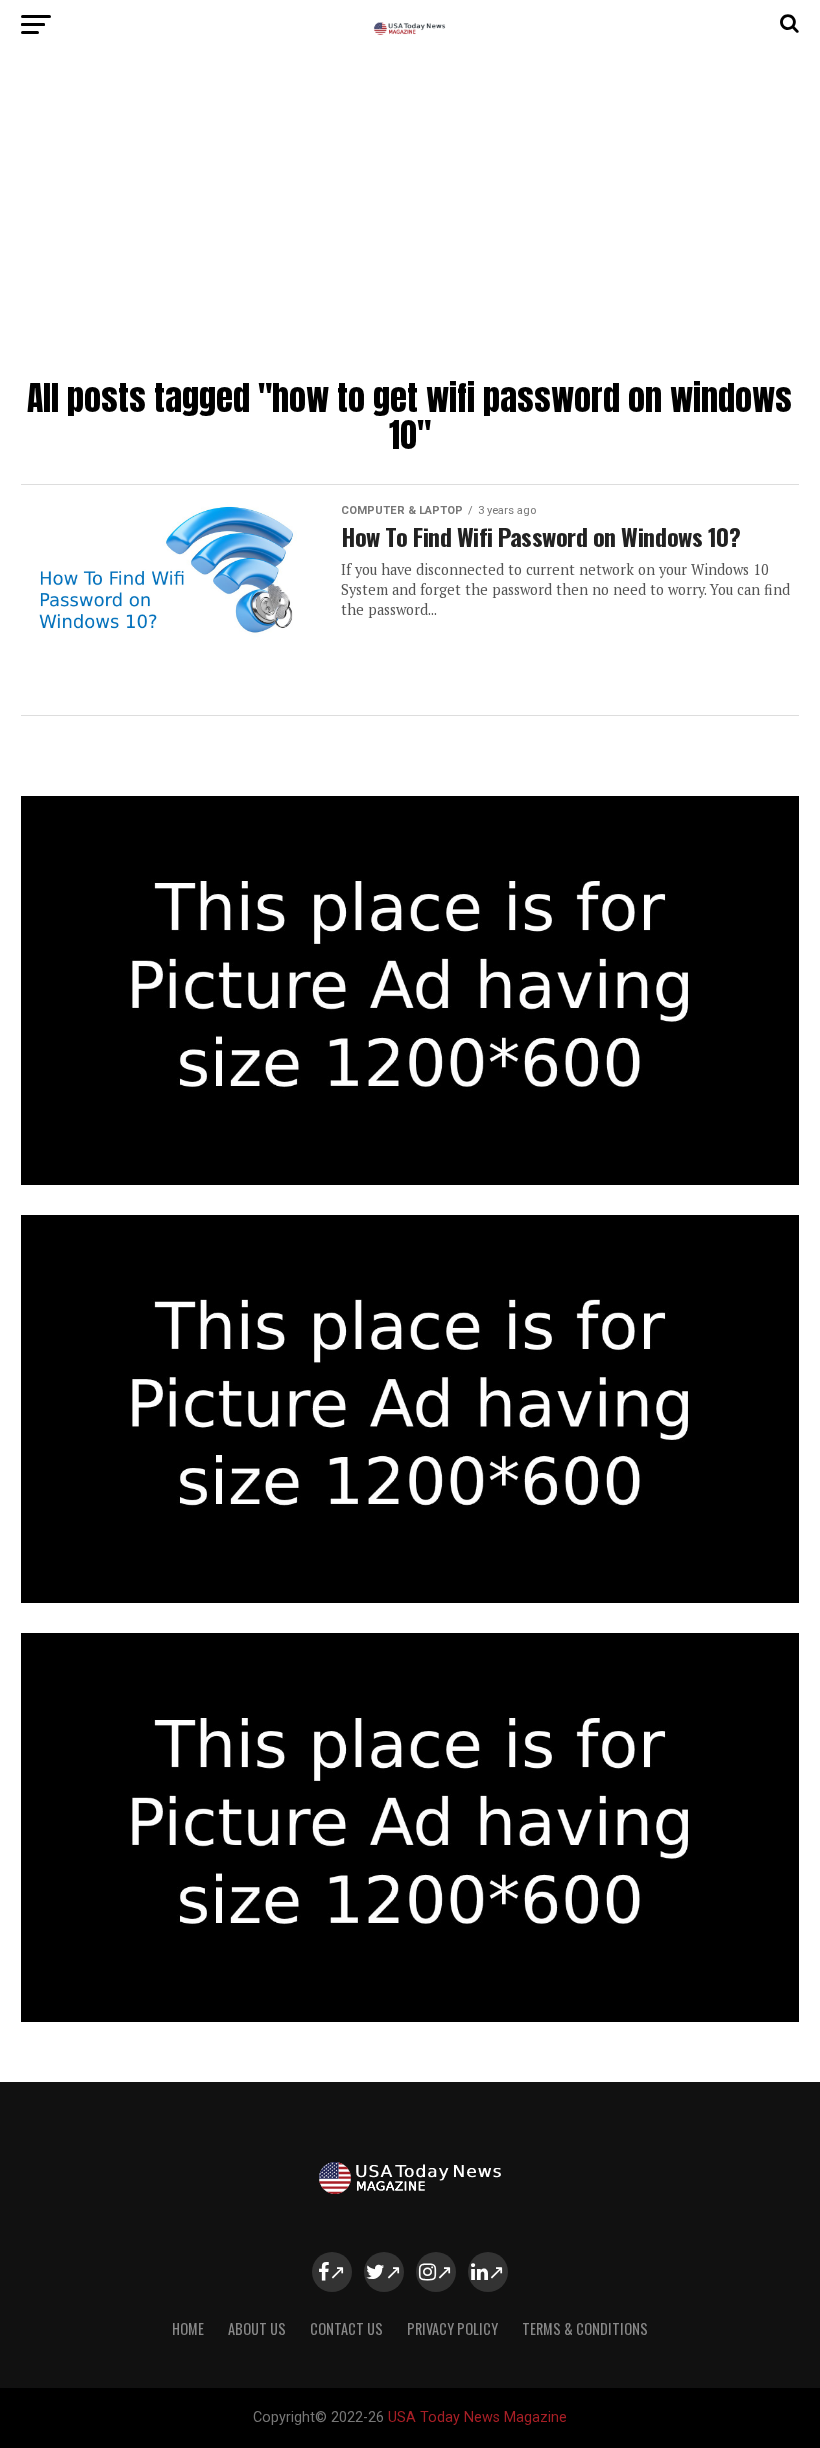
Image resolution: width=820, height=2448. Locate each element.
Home (188, 2328)
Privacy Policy (452, 2328)
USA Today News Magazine (477, 2417)
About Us (257, 2328)
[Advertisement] (409, 220)
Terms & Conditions (585, 2328)
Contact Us (346, 2328)
